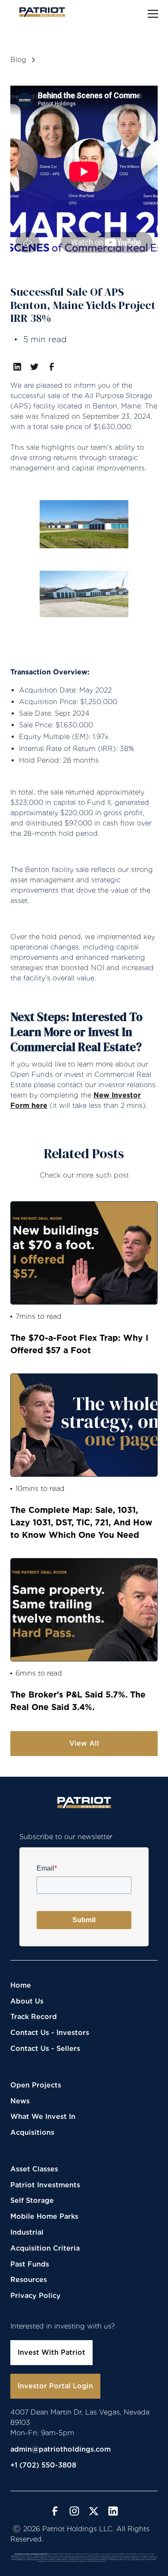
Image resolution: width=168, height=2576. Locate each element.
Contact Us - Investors (50, 2033)
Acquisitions (32, 2132)
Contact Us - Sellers (45, 2049)
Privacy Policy (36, 2296)
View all (84, 1743)
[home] (40, 12)
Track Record (34, 2017)
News (20, 2101)
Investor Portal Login (55, 2386)
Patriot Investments (45, 2185)
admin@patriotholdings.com (61, 2449)
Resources (29, 2280)
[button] (151, 14)
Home (21, 1985)
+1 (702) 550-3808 (43, 2465)
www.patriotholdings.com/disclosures (119, 2561)
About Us (27, 2001)
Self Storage (32, 2200)
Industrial (27, 2232)
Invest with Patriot (51, 2352)
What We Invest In (43, 2117)
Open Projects (36, 2085)
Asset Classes (34, 2169)
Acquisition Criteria (45, 2248)
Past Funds (30, 2264)
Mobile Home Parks (44, 2216)
